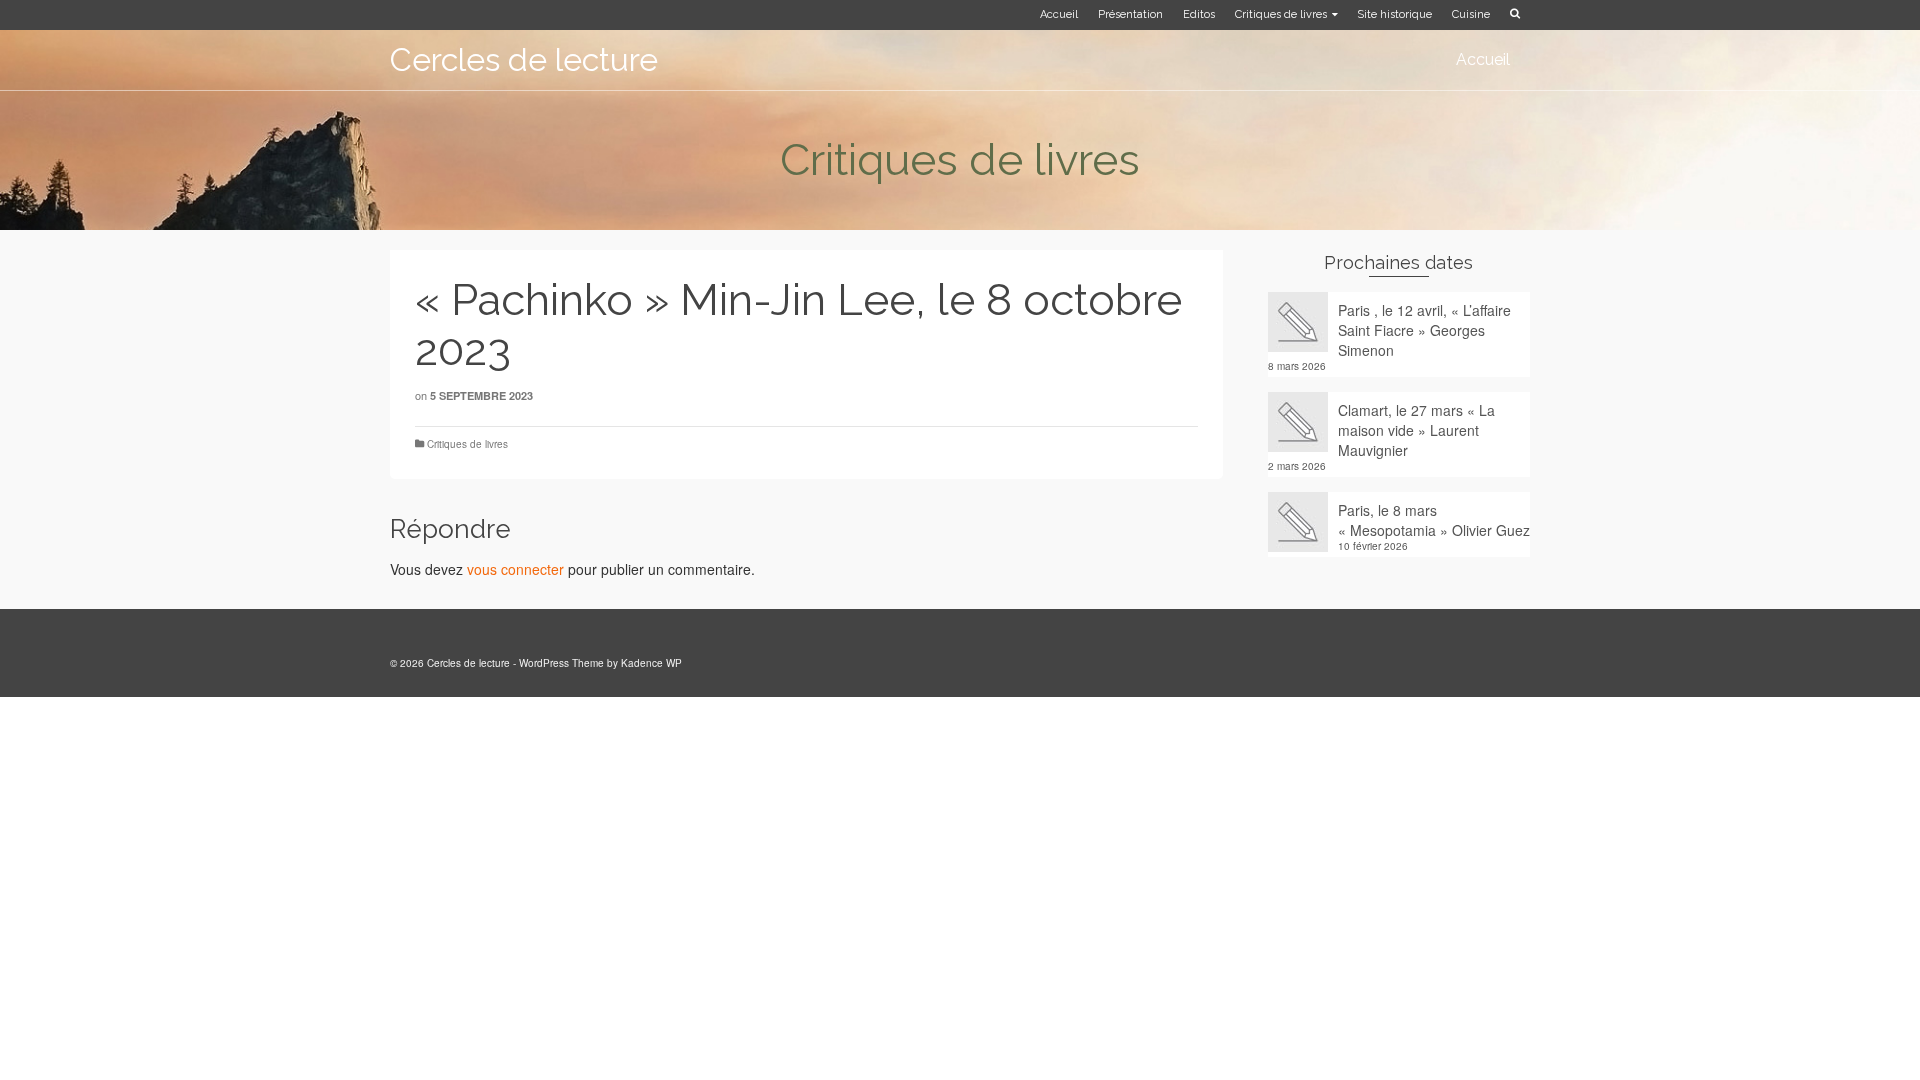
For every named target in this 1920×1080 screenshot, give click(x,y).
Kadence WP (651, 663)
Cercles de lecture (524, 59)
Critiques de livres (467, 444)
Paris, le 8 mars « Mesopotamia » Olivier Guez (1434, 520)
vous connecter (515, 569)
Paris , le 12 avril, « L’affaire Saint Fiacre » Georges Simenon (1424, 330)
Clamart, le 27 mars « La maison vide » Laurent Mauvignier (1416, 430)
